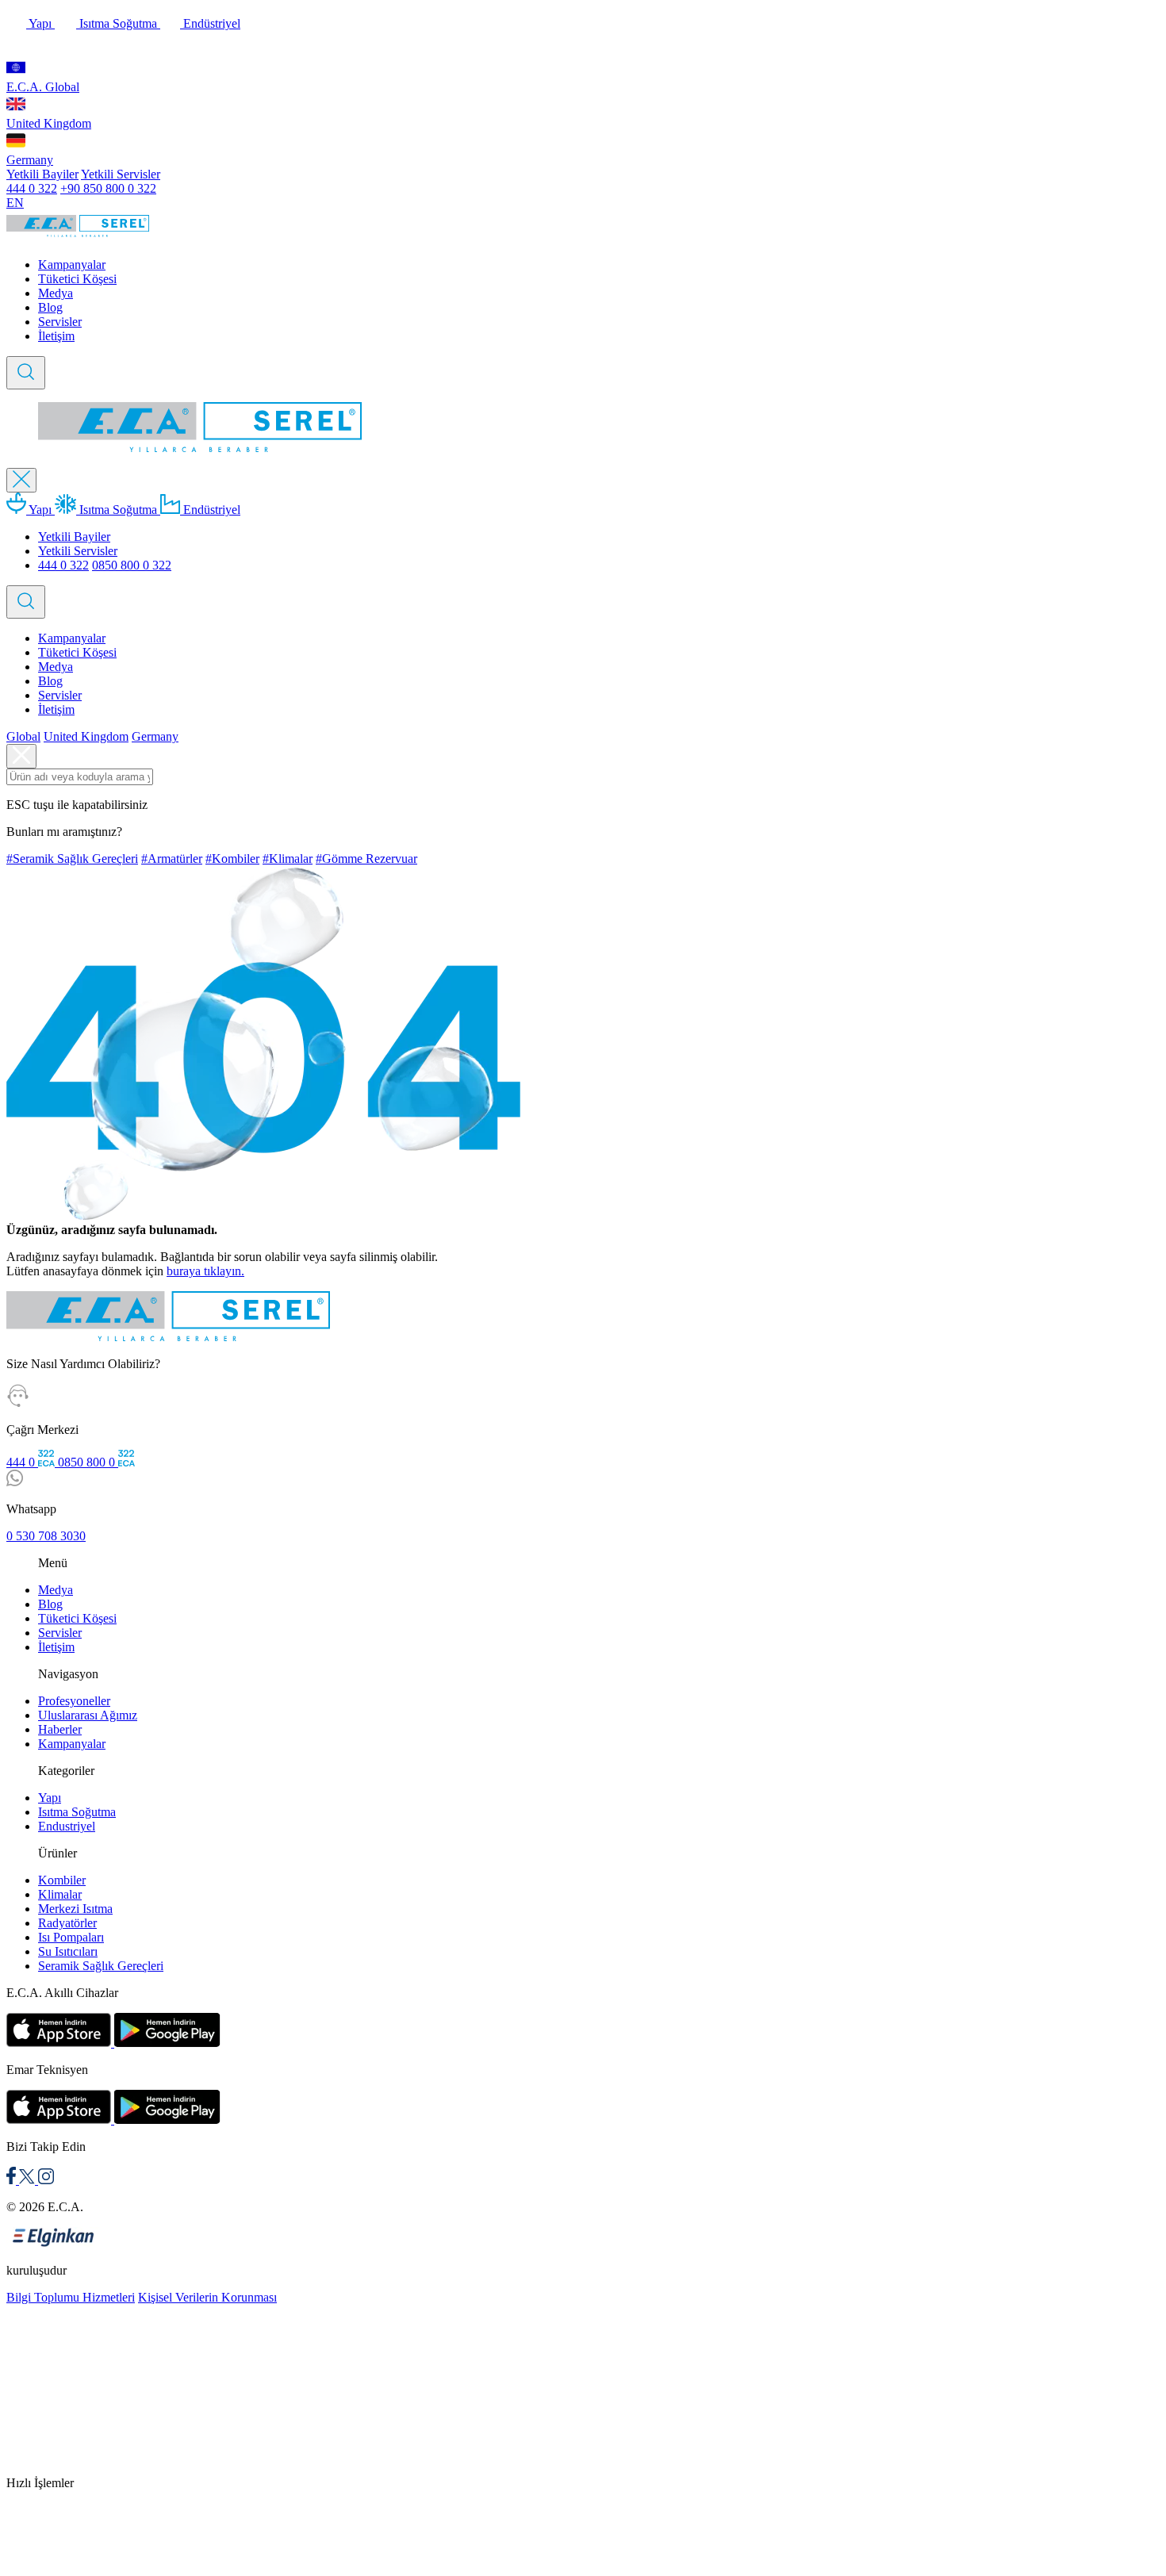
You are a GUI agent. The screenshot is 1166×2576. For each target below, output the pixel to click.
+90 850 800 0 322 (108, 188)
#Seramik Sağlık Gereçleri (72, 859)
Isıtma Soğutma (118, 23)
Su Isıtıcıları (68, 1951)
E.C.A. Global (43, 87)
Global (23, 736)
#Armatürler (172, 859)
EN (15, 203)
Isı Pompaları (71, 1937)
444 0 (22, 1462)
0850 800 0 (88, 1462)
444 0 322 (32, 188)
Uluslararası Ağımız (88, 1715)
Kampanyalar (72, 264)
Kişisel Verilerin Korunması (207, 2297)
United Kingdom (49, 123)
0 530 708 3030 (46, 1536)
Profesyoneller (74, 1701)
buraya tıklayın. (205, 1271)
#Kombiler (232, 859)
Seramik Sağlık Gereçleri (101, 1966)
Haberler (60, 1729)
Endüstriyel (210, 23)
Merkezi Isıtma (75, 1909)
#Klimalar (288, 859)
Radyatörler (67, 1923)
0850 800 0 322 (132, 565)
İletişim (56, 336)
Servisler (60, 322)
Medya (56, 293)
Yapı (40, 23)
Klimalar (60, 1894)
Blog (50, 307)
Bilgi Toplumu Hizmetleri (71, 2297)
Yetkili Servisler (121, 174)
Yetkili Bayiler (42, 174)
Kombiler (62, 1880)
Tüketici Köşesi (77, 279)
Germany (30, 160)
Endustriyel (67, 1826)
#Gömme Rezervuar (366, 859)
